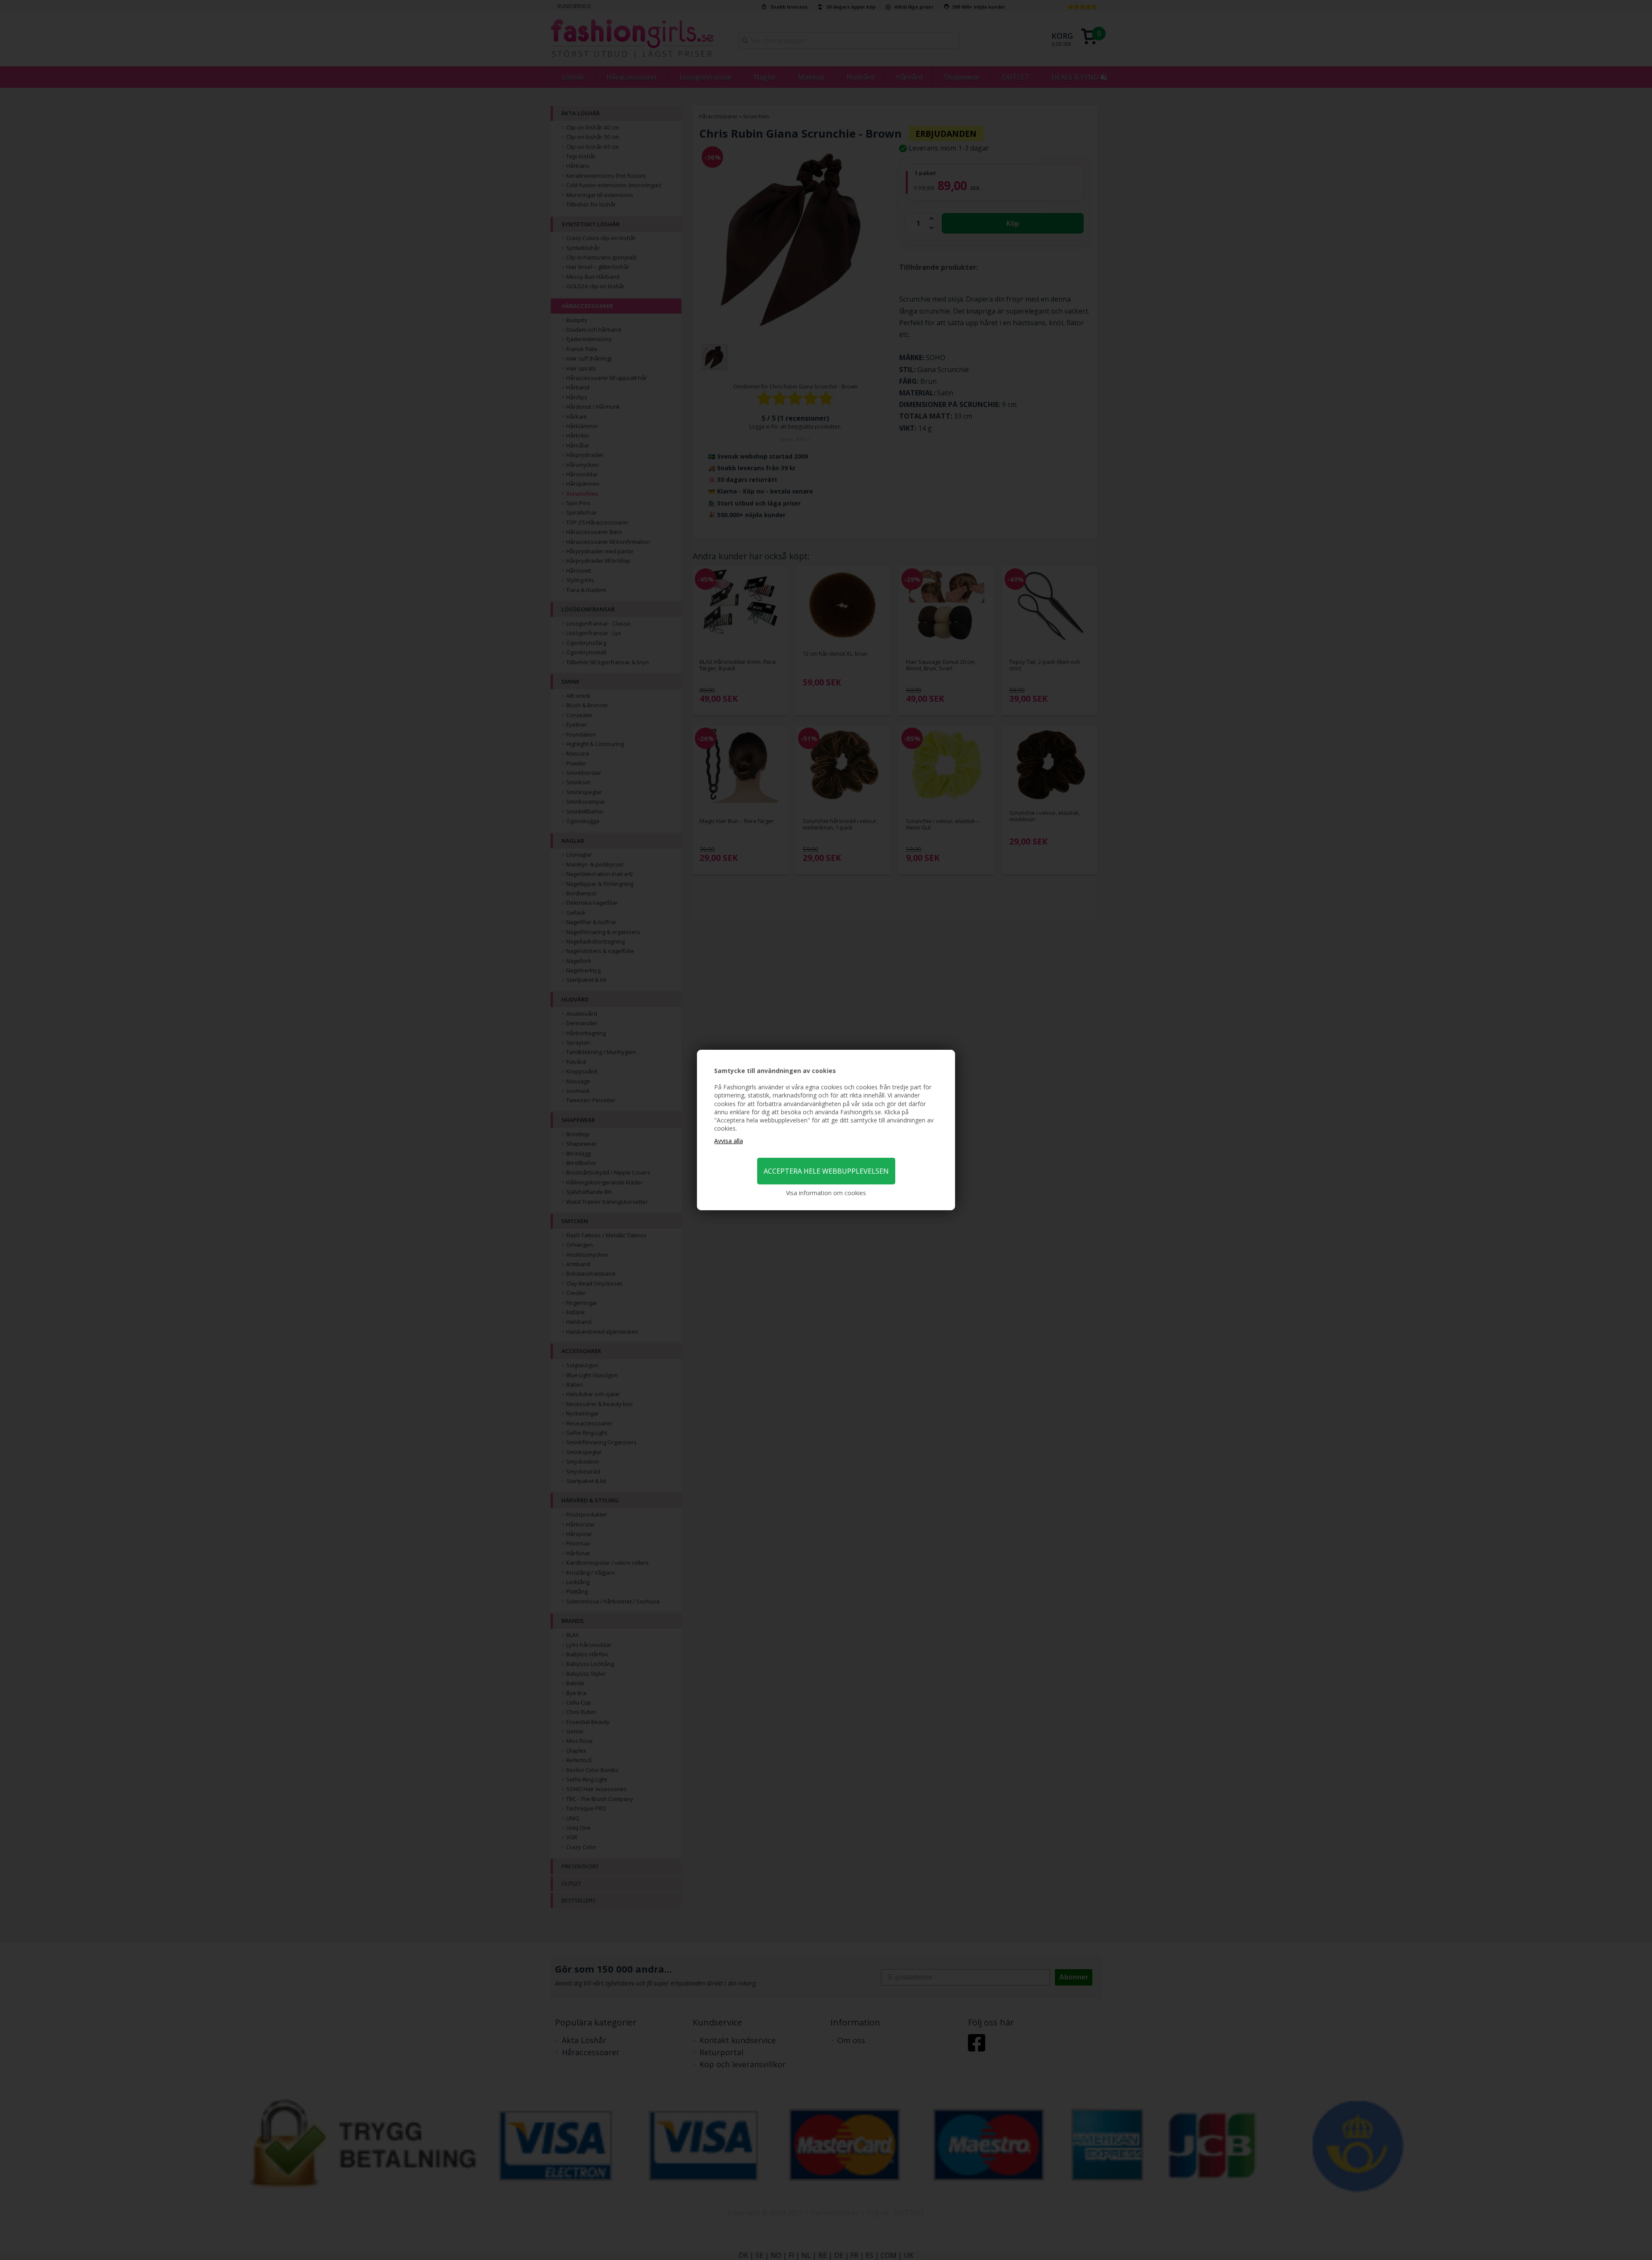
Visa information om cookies (826, 1193)
